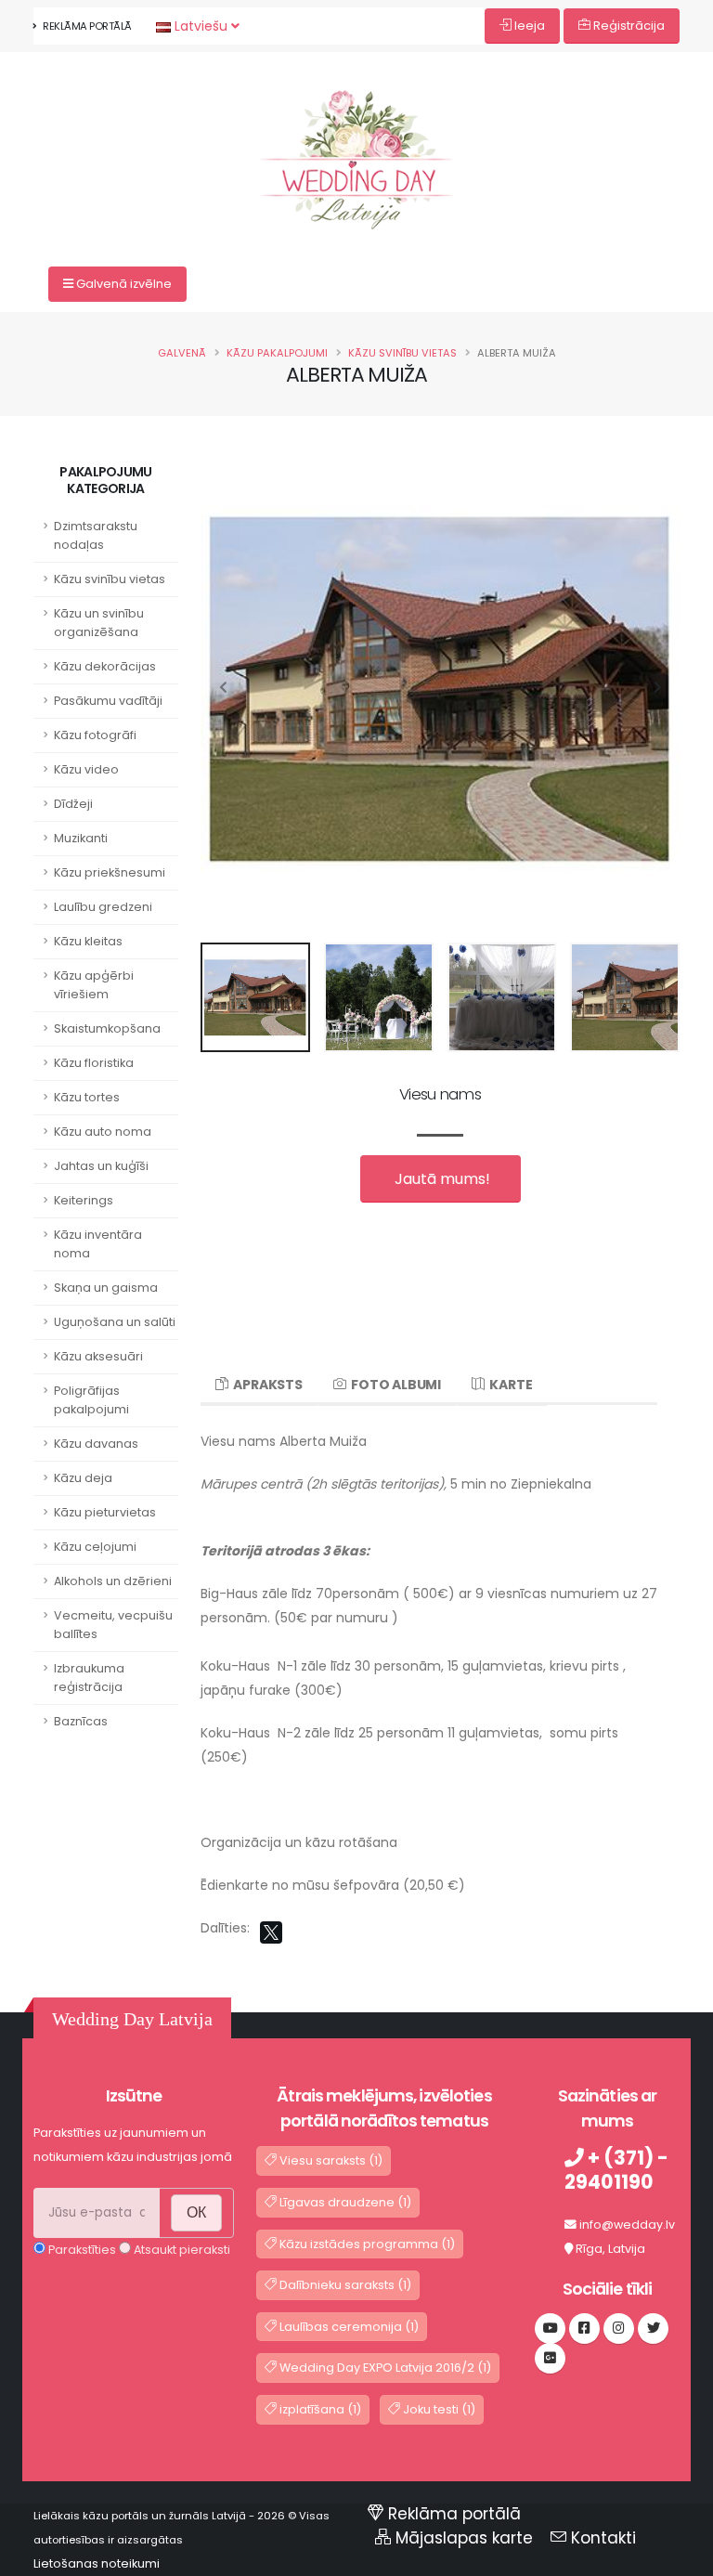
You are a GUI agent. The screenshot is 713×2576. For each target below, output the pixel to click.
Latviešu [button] (201, 26)
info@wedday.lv (627, 2225)
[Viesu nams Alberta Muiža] (356, 125)
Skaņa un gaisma (106, 1288)
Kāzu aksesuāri (98, 1356)
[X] (271, 1932)
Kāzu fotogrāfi (95, 735)
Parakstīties (81, 2250)
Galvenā (182, 353)
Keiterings (84, 1200)
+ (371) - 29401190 (616, 2170)
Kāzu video (86, 769)
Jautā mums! (441, 1179)
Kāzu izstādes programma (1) (366, 2244)
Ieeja (528, 26)
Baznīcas (81, 1721)
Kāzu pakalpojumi (277, 353)
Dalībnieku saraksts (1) (344, 2285)
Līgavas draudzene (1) (344, 2202)
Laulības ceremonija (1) (348, 2327)
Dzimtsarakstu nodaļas (96, 535)
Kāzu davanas (96, 1444)
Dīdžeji (73, 804)
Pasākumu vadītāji (108, 701)
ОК (196, 2212)
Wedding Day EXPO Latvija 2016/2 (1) (384, 2368)
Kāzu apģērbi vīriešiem (94, 985)
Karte (509, 1385)
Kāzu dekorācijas (105, 666)
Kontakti (603, 2538)
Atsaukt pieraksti (181, 2250)
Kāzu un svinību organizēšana (99, 623)
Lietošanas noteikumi (97, 2563)
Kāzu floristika (94, 1063)
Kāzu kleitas (88, 941)
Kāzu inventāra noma (98, 1244)
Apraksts (266, 1385)
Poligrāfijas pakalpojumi (91, 1400)
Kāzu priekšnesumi (110, 872)
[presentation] (224, 688)
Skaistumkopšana (107, 1028)
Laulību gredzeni (103, 907)
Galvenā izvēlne (123, 284)
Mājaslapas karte (464, 2538)
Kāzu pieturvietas (105, 1512)
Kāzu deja (83, 1478)
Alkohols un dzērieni (113, 1581)
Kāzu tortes (87, 1097)
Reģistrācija (628, 26)
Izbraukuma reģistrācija (89, 1678)
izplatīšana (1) (319, 2409)
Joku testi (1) (438, 2409)
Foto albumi (394, 1385)
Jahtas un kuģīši (101, 1166)
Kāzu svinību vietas (402, 353)
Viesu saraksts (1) (330, 2160)
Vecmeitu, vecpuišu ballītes (113, 1625)
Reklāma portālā (86, 26)
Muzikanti (81, 838)
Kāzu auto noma (103, 1132)
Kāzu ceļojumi (95, 1547)
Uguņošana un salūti (115, 1322)
